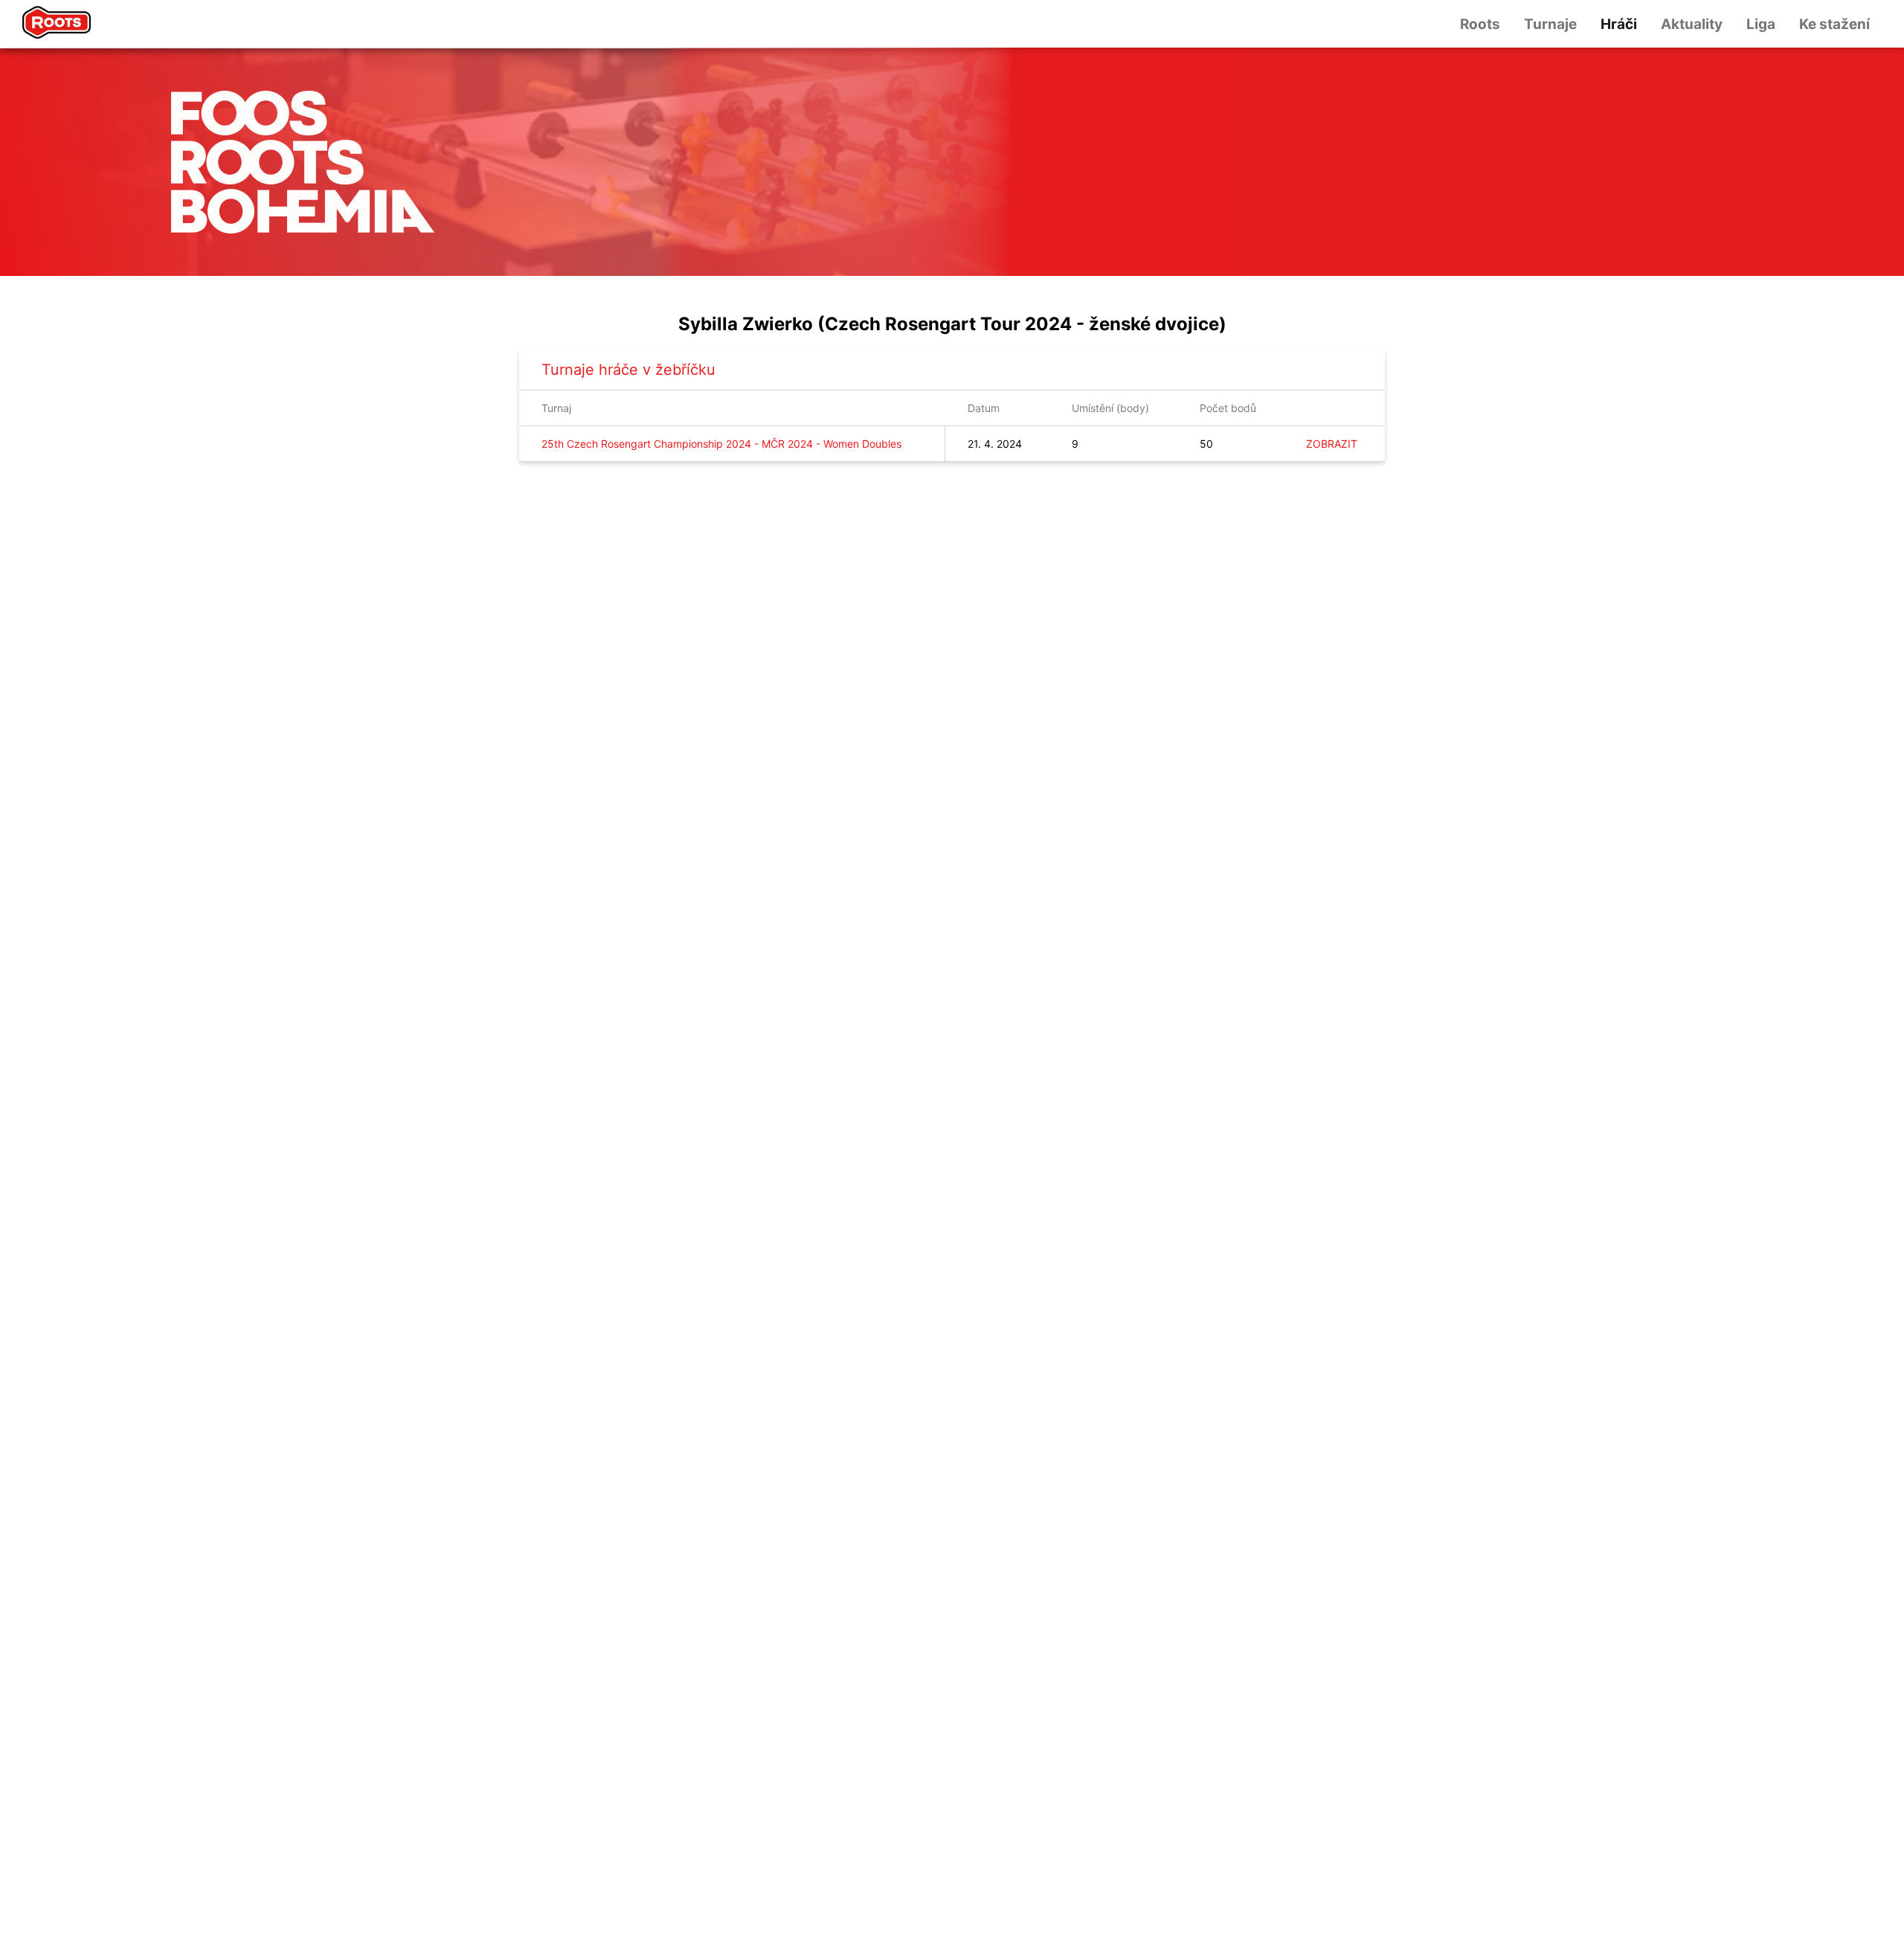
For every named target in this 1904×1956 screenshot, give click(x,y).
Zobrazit (1332, 444)
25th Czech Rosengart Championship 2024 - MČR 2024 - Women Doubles (721, 444)
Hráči (1619, 24)
